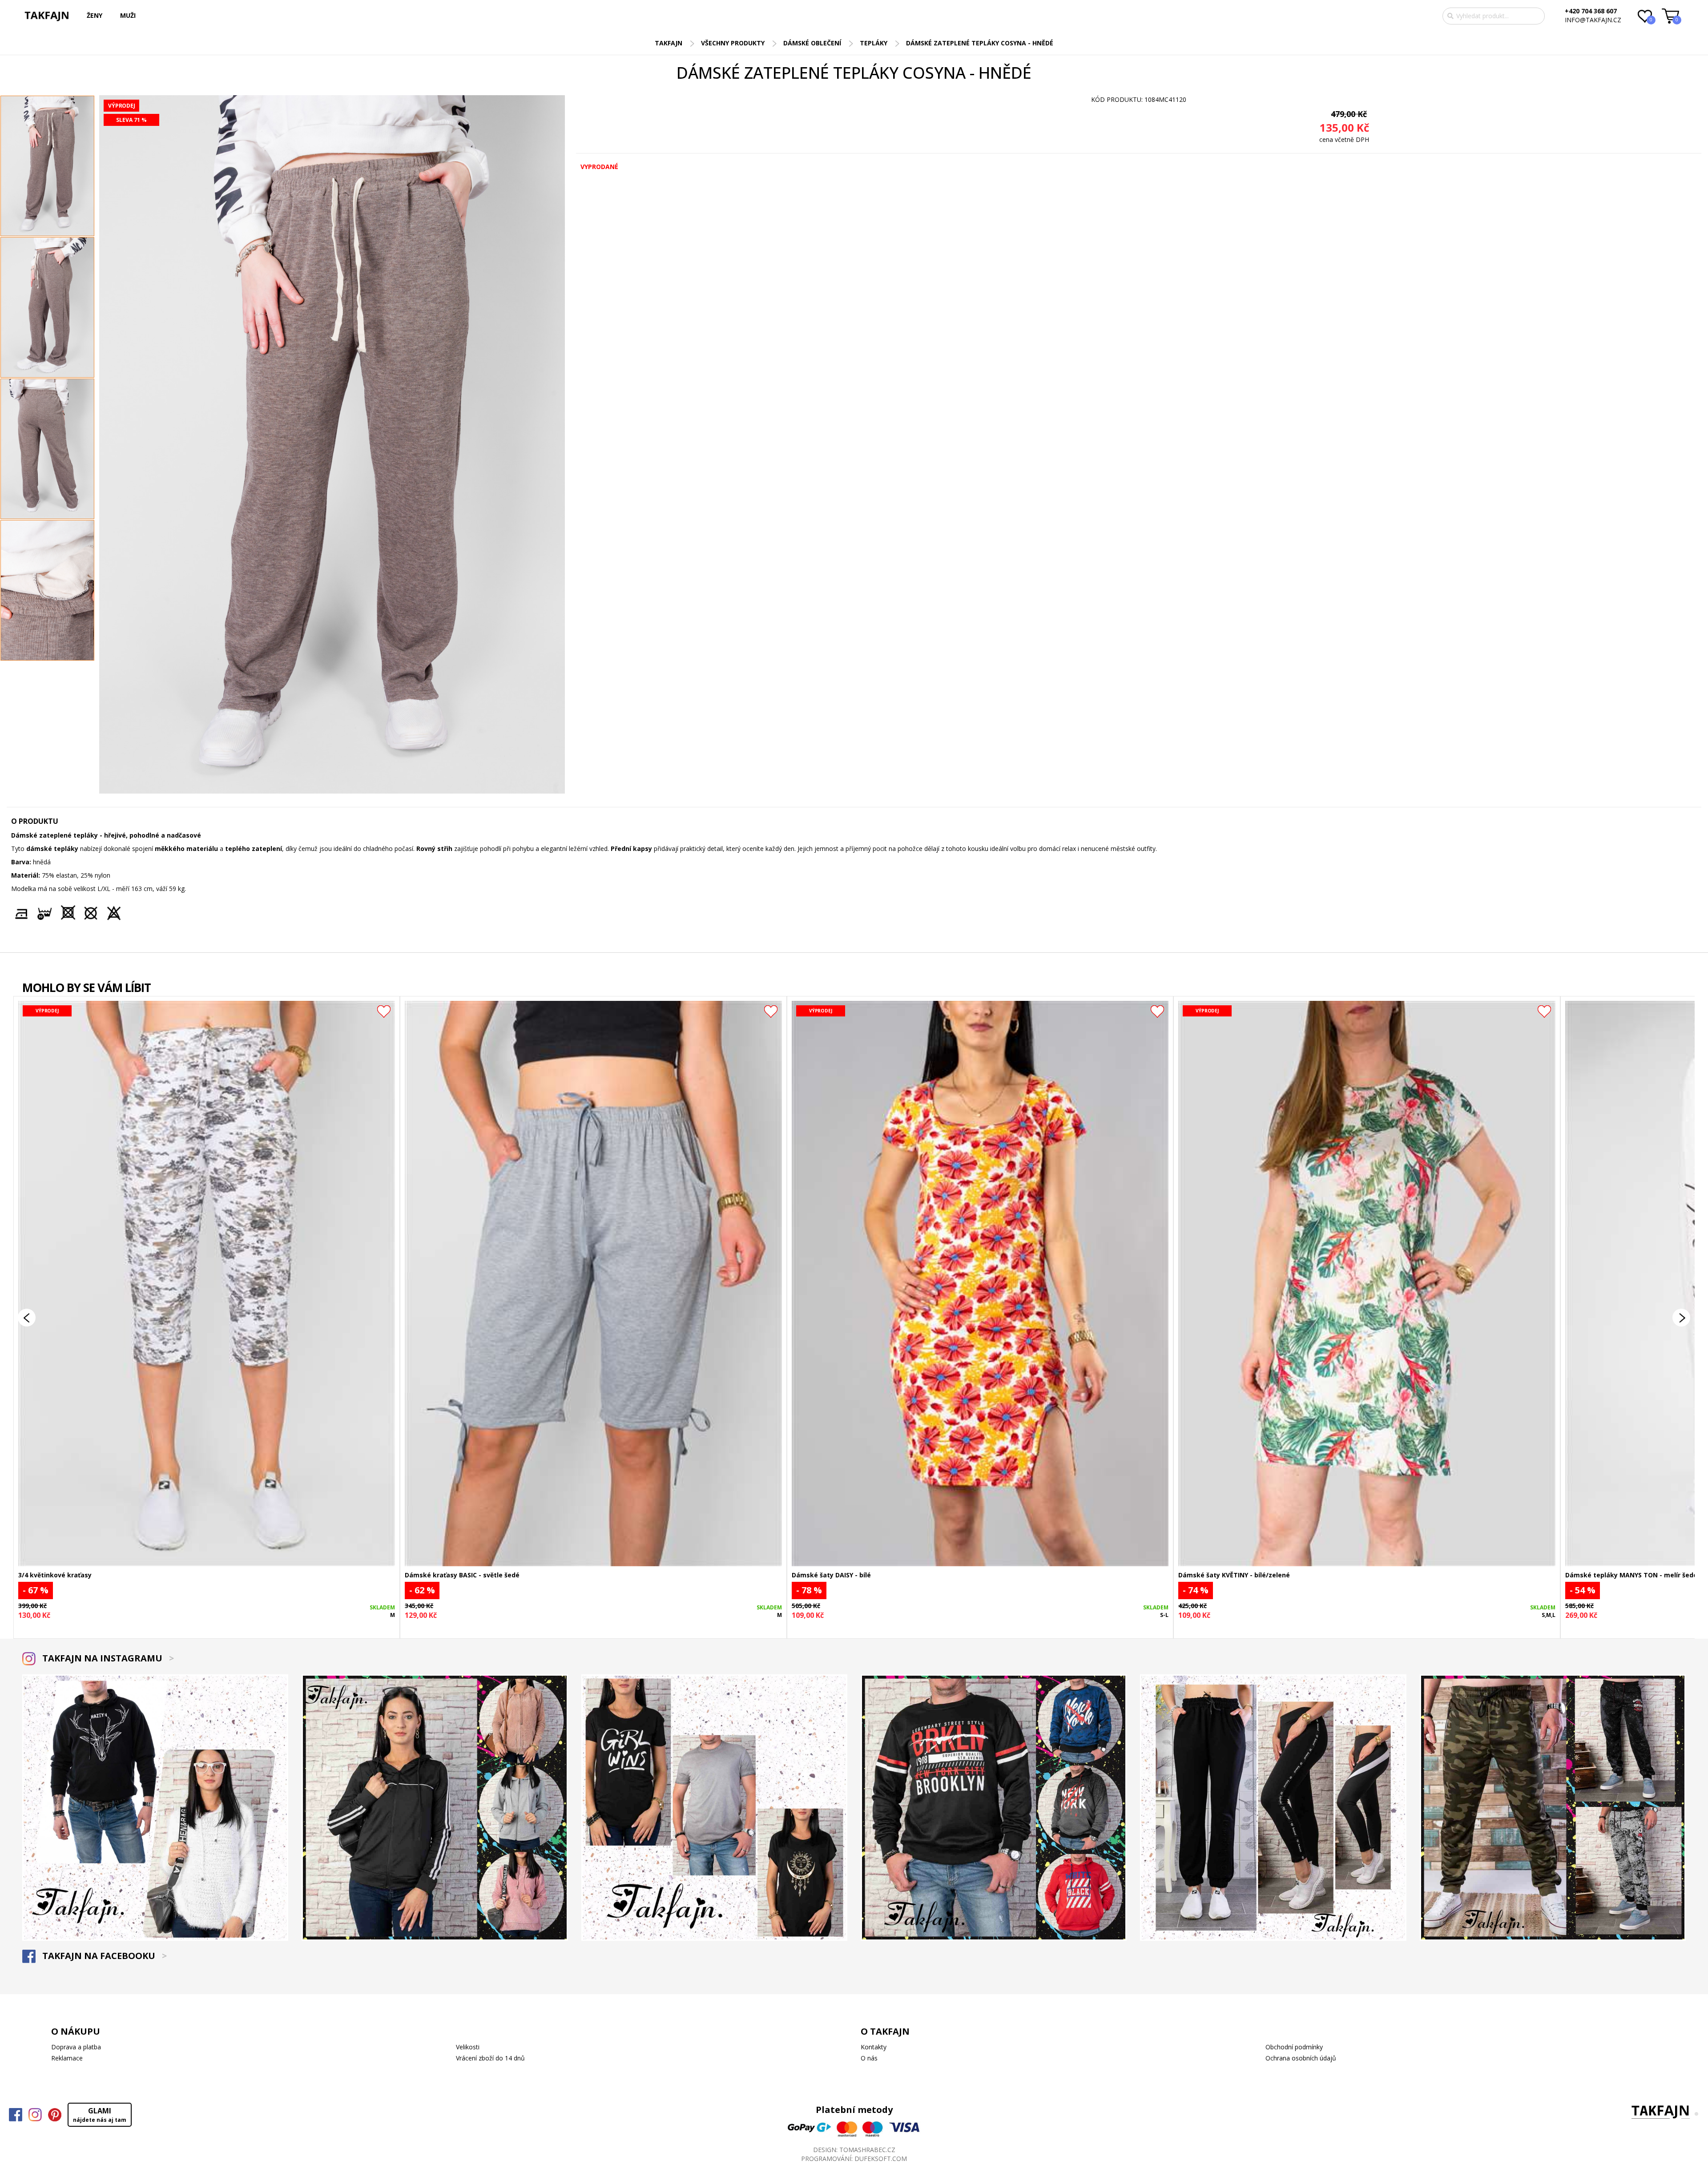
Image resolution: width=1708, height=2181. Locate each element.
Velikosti (468, 2047)
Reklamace (67, 2058)
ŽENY (95, 15)
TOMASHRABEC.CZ (867, 2150)
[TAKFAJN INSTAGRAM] (35, 2115)
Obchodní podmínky (1294, 2047)
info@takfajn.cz (1593, 20)
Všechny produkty (733, 43)
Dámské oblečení (812, 43)
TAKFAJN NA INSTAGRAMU (107, 1658)
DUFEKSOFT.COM (881, 2159)
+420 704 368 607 (1591, 11)
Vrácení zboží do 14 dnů (490, 2058)
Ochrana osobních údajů (1301, 2058)
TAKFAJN (669, 43)
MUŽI (128, 15)
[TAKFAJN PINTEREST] (55, 2115)
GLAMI (100, 2115)
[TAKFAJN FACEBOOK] (16, 2115)
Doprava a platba (76, 2047)
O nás (869, 2058)
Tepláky (874, 43)
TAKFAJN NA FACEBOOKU (103, 1956)
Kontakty (874, 2047)
